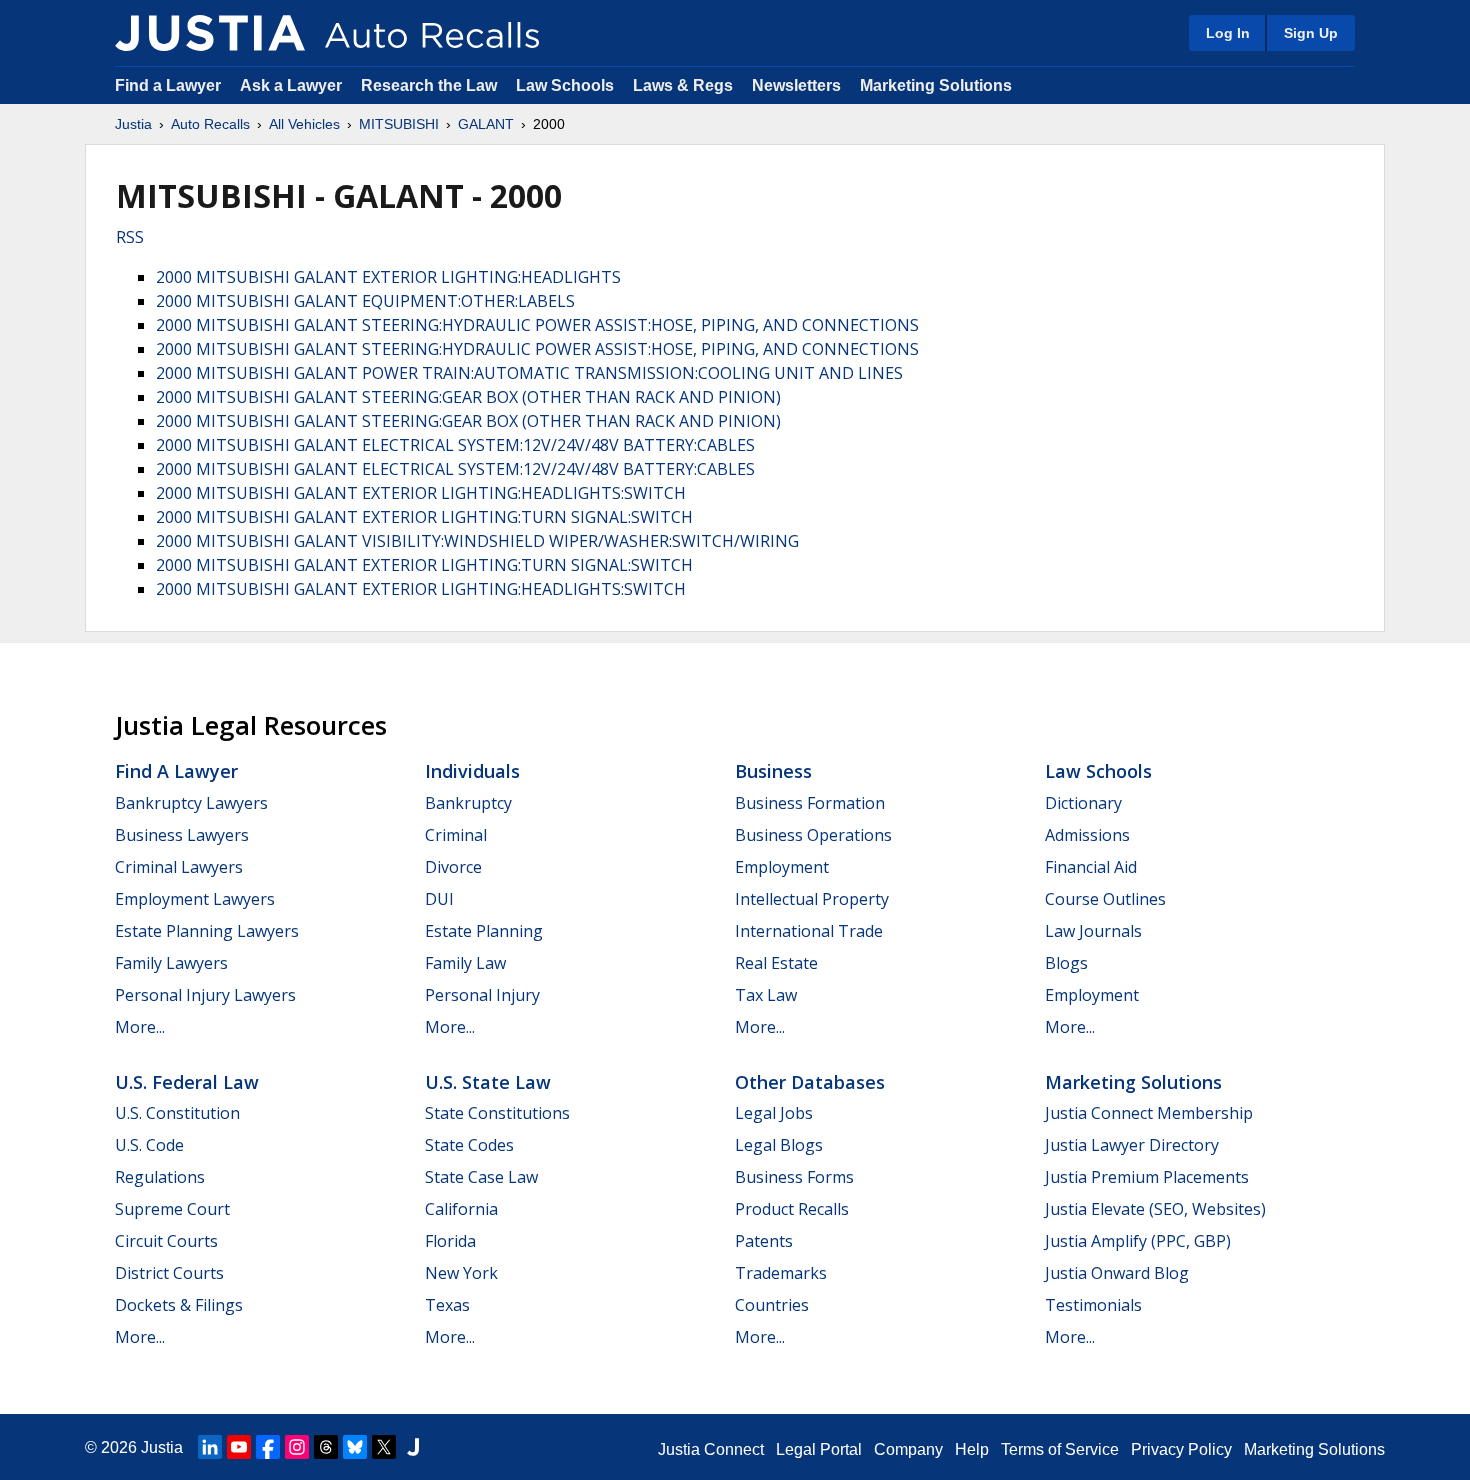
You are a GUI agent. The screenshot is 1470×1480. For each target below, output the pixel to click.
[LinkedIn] (210, 1447)
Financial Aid (1091, 867)
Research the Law (429, 85)
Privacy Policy (1181, 1449)
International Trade (809, 931)
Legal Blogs (779, 1145)
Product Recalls (792, 1209)
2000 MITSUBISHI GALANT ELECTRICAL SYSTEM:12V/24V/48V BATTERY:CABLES (455, 445)
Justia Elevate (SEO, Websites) (1155, 1209)
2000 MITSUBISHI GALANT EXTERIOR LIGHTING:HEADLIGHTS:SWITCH (421, 493)
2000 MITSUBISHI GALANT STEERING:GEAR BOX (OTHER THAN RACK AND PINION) (468, 397)
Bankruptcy (468, 803)
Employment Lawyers (195, 899)
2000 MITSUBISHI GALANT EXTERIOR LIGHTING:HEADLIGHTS (388, 277)
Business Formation (810, 803)
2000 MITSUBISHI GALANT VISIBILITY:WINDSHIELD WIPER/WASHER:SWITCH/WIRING (477, 541)
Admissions (1087, 835)
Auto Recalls (210, 124)
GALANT (486, 124)
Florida (450, 1241)
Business (773, 771)
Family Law (465, 963)
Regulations (160, 1177)
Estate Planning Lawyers (207, 931)
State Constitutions (497, 1113)
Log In (1228, 33)
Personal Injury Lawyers (205, 995)
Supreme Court (172, 1209)
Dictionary (1083, 803)
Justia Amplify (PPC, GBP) (1138, 1241)
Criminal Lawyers (179, 867)
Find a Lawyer (168, 85)
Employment (782, 867)
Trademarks (781, 1273)
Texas (447, 1305)
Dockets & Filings (179, 1305)
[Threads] (326, 1447)
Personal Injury (482, 995)
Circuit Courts (166, 1241)
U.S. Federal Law (187, 1082)
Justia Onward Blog (1117, 1273)
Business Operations (813, 835)
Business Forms (794, 1177)
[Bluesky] (355, 1447)
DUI (439, 899)
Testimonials (1093, 1305)
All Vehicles (304, 124)
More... (140, 1027)
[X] (384, 1447)
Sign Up (1311, 33)
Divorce (453, 867)
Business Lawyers (182, 835)
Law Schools (565, 85)
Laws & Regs (683, 85)
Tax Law (766, 995)
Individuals (472, 771)
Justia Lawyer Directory (1132, 1145)
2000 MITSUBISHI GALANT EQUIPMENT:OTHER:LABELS (365, 301)
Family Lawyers (171, 963)
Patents (764, 1241)
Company (908, 1449)
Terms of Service (1060, 1449)
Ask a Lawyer (293, 85)
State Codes (469, 1145)
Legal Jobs (774, 1113)
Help (972, 1449)
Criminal (456, 835)
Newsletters (796, 85)
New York (461, 1273)
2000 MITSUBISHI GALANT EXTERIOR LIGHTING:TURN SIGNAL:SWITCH (424, 517)
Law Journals (1093, 931)
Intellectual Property (812, 899)
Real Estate (776, 963)
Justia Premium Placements (1147, 1177)
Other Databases (810, 1082)
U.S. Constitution (177, 1113)
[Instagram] (297, 1447)
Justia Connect (711, 1449)
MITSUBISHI (399, 124)
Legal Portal (819, 1449)
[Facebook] (268, 1447)
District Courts (169, 1273)
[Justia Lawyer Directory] (413, 1447)
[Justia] (210, 33)
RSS (130, 237)
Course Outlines (1105, 899)
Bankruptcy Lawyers (191, 803)
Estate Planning (484, 931)
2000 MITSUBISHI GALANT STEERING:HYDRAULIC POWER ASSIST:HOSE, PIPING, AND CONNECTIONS (537, 325)
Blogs (1066, 963)
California (461, 1209)
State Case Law (481, 1177)
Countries (772, 1305)
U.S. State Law (488, 1082)
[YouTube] (239, 1447)
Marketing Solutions (936, 85)
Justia (133, 124)
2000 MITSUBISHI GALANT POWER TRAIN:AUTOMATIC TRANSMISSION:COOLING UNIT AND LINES (529, 373)
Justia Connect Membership (1149, 1113)
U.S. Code (149, 1145)
